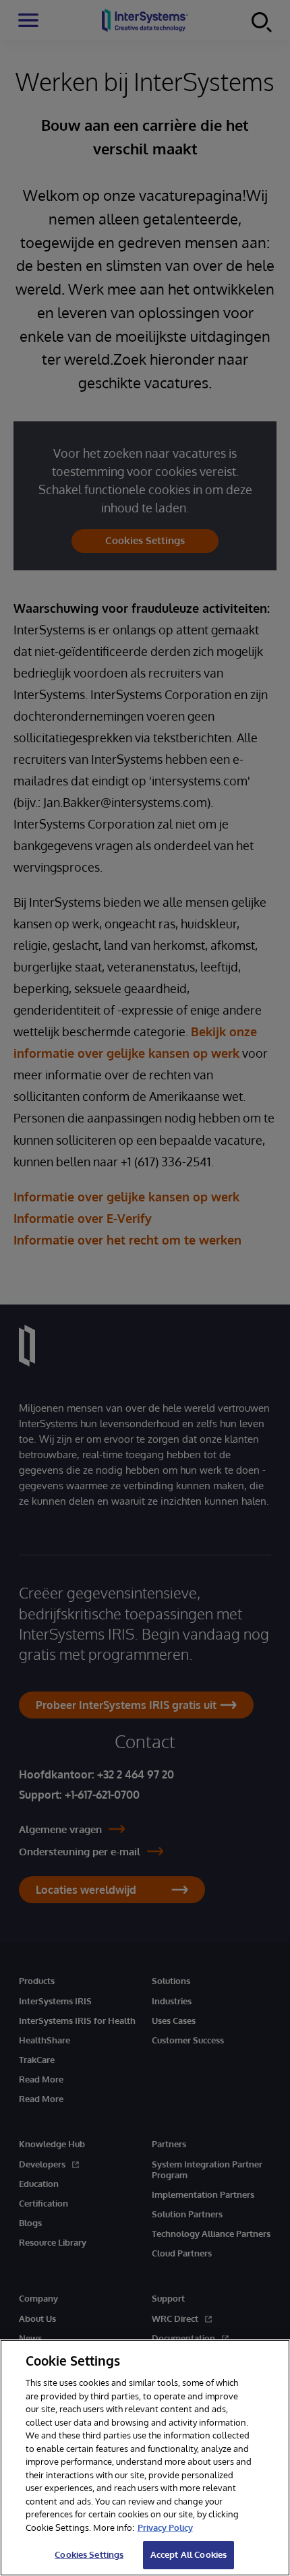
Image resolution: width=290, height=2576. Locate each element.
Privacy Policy (165, 2527)
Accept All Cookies (188, 2554)
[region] (145, 2458)
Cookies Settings (89, 2554)
